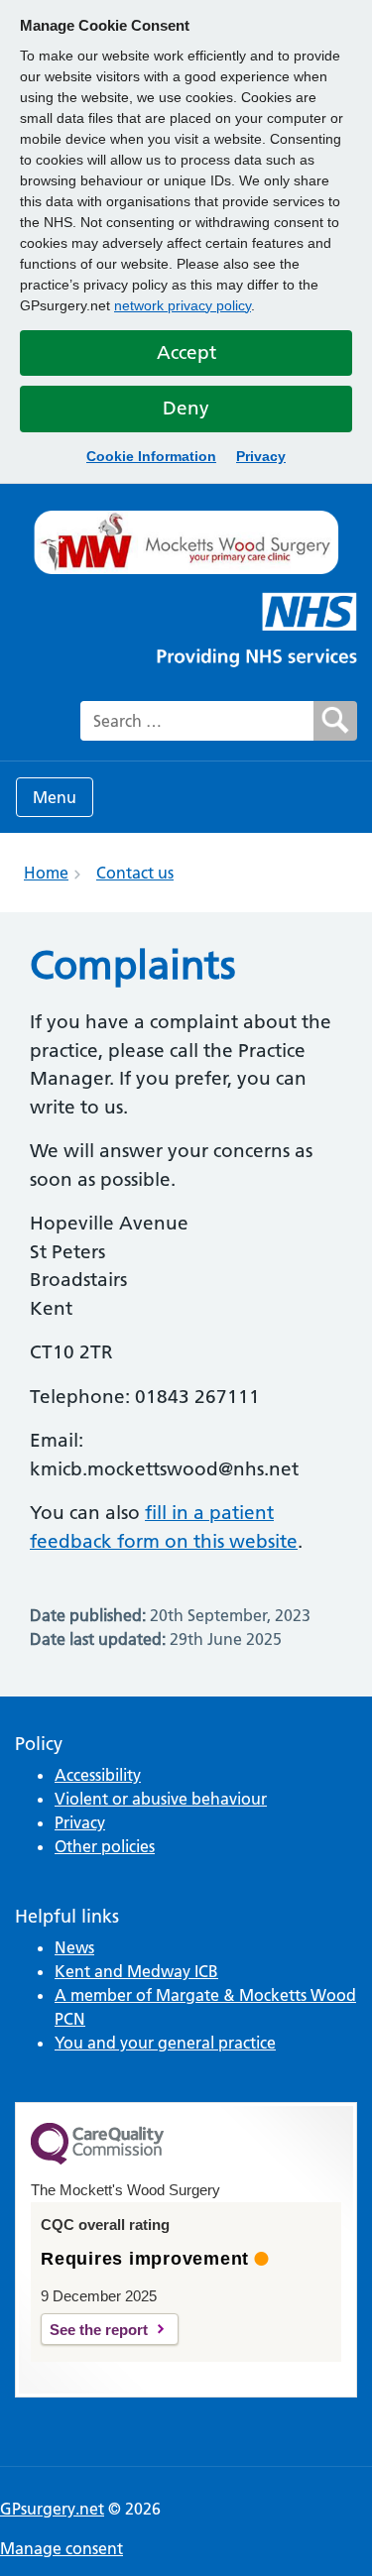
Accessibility (98, 1775)
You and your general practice (165, 2043)
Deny (186, 408)
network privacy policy (183, 305)
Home (46, 873)
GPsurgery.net (52, 2509)
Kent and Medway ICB (136, 1971)
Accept (186, 352)
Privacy (261, 456)
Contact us (135, 873)
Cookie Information (151, 456)
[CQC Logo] (97, 2160)
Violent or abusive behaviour (161, 1799)
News (74, 1947)
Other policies (105, 1846)
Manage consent (62, 2548)
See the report (99, 2330)
